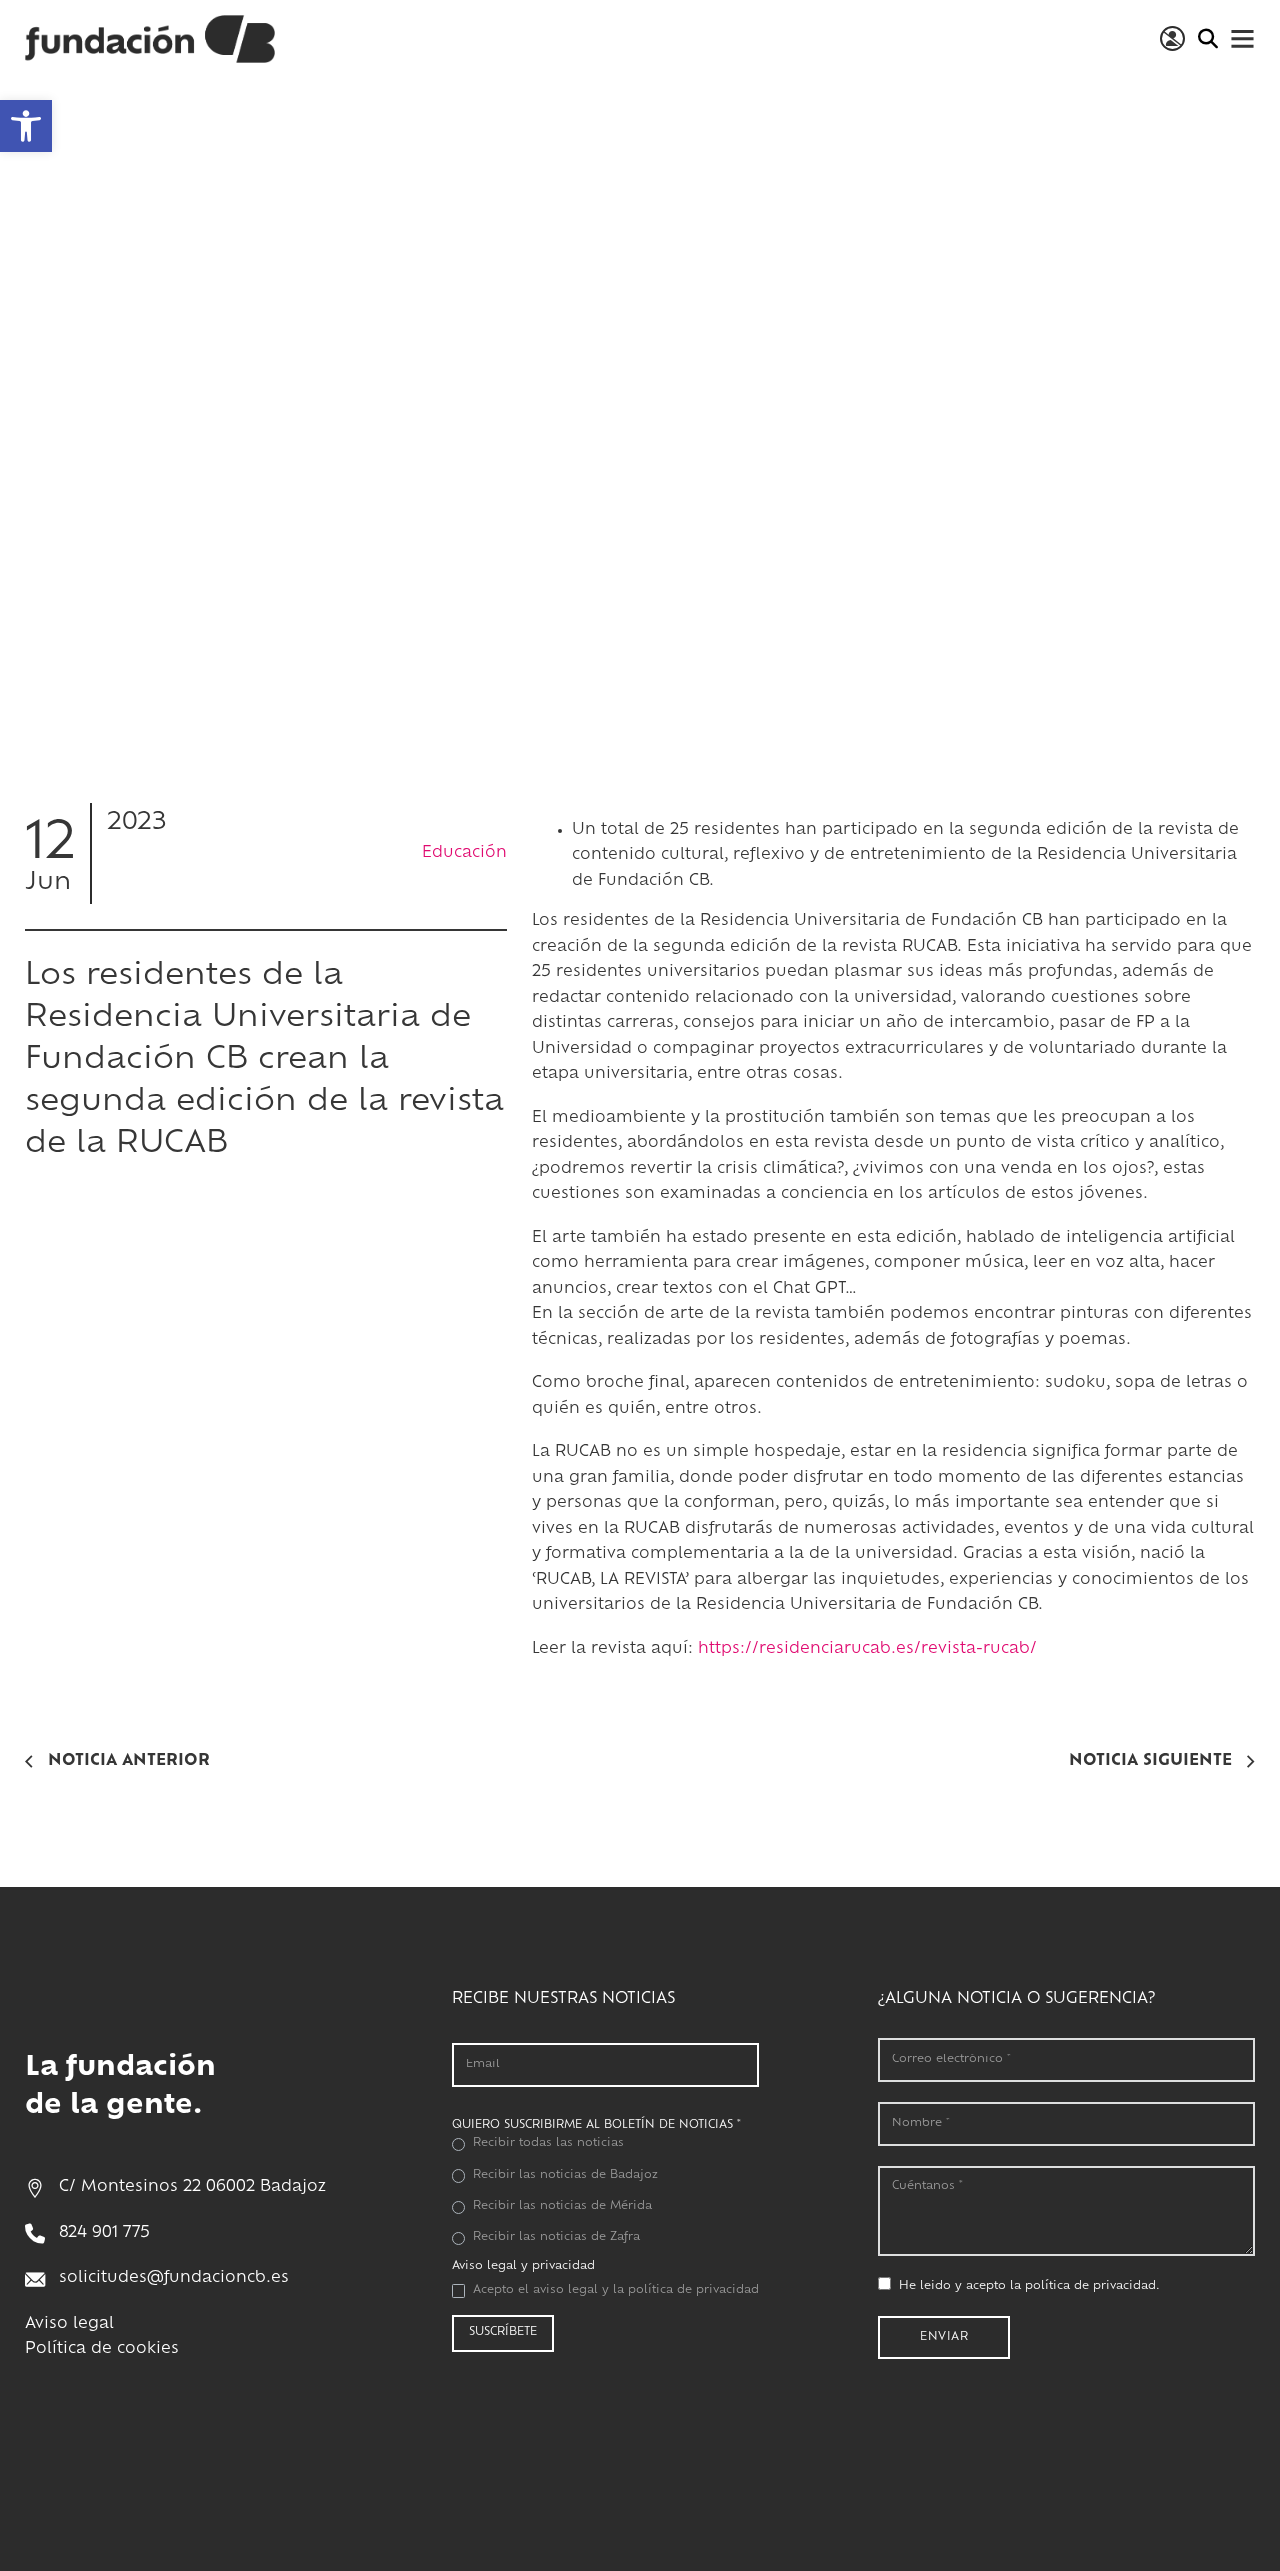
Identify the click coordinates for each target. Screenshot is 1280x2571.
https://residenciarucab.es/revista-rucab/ (867, 1649)
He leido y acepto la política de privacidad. (1029, 2286)
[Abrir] (1242, 38)
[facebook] (475, 2414)
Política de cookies (102, 2349)
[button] (26, 126)
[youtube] (613, 2414)
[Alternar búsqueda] (1207, 39)
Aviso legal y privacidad (523, 2266)
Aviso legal (69, 2324)
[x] (567, 2414)
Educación (464, 852)
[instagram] (521, 2414)
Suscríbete (503, 2332)
